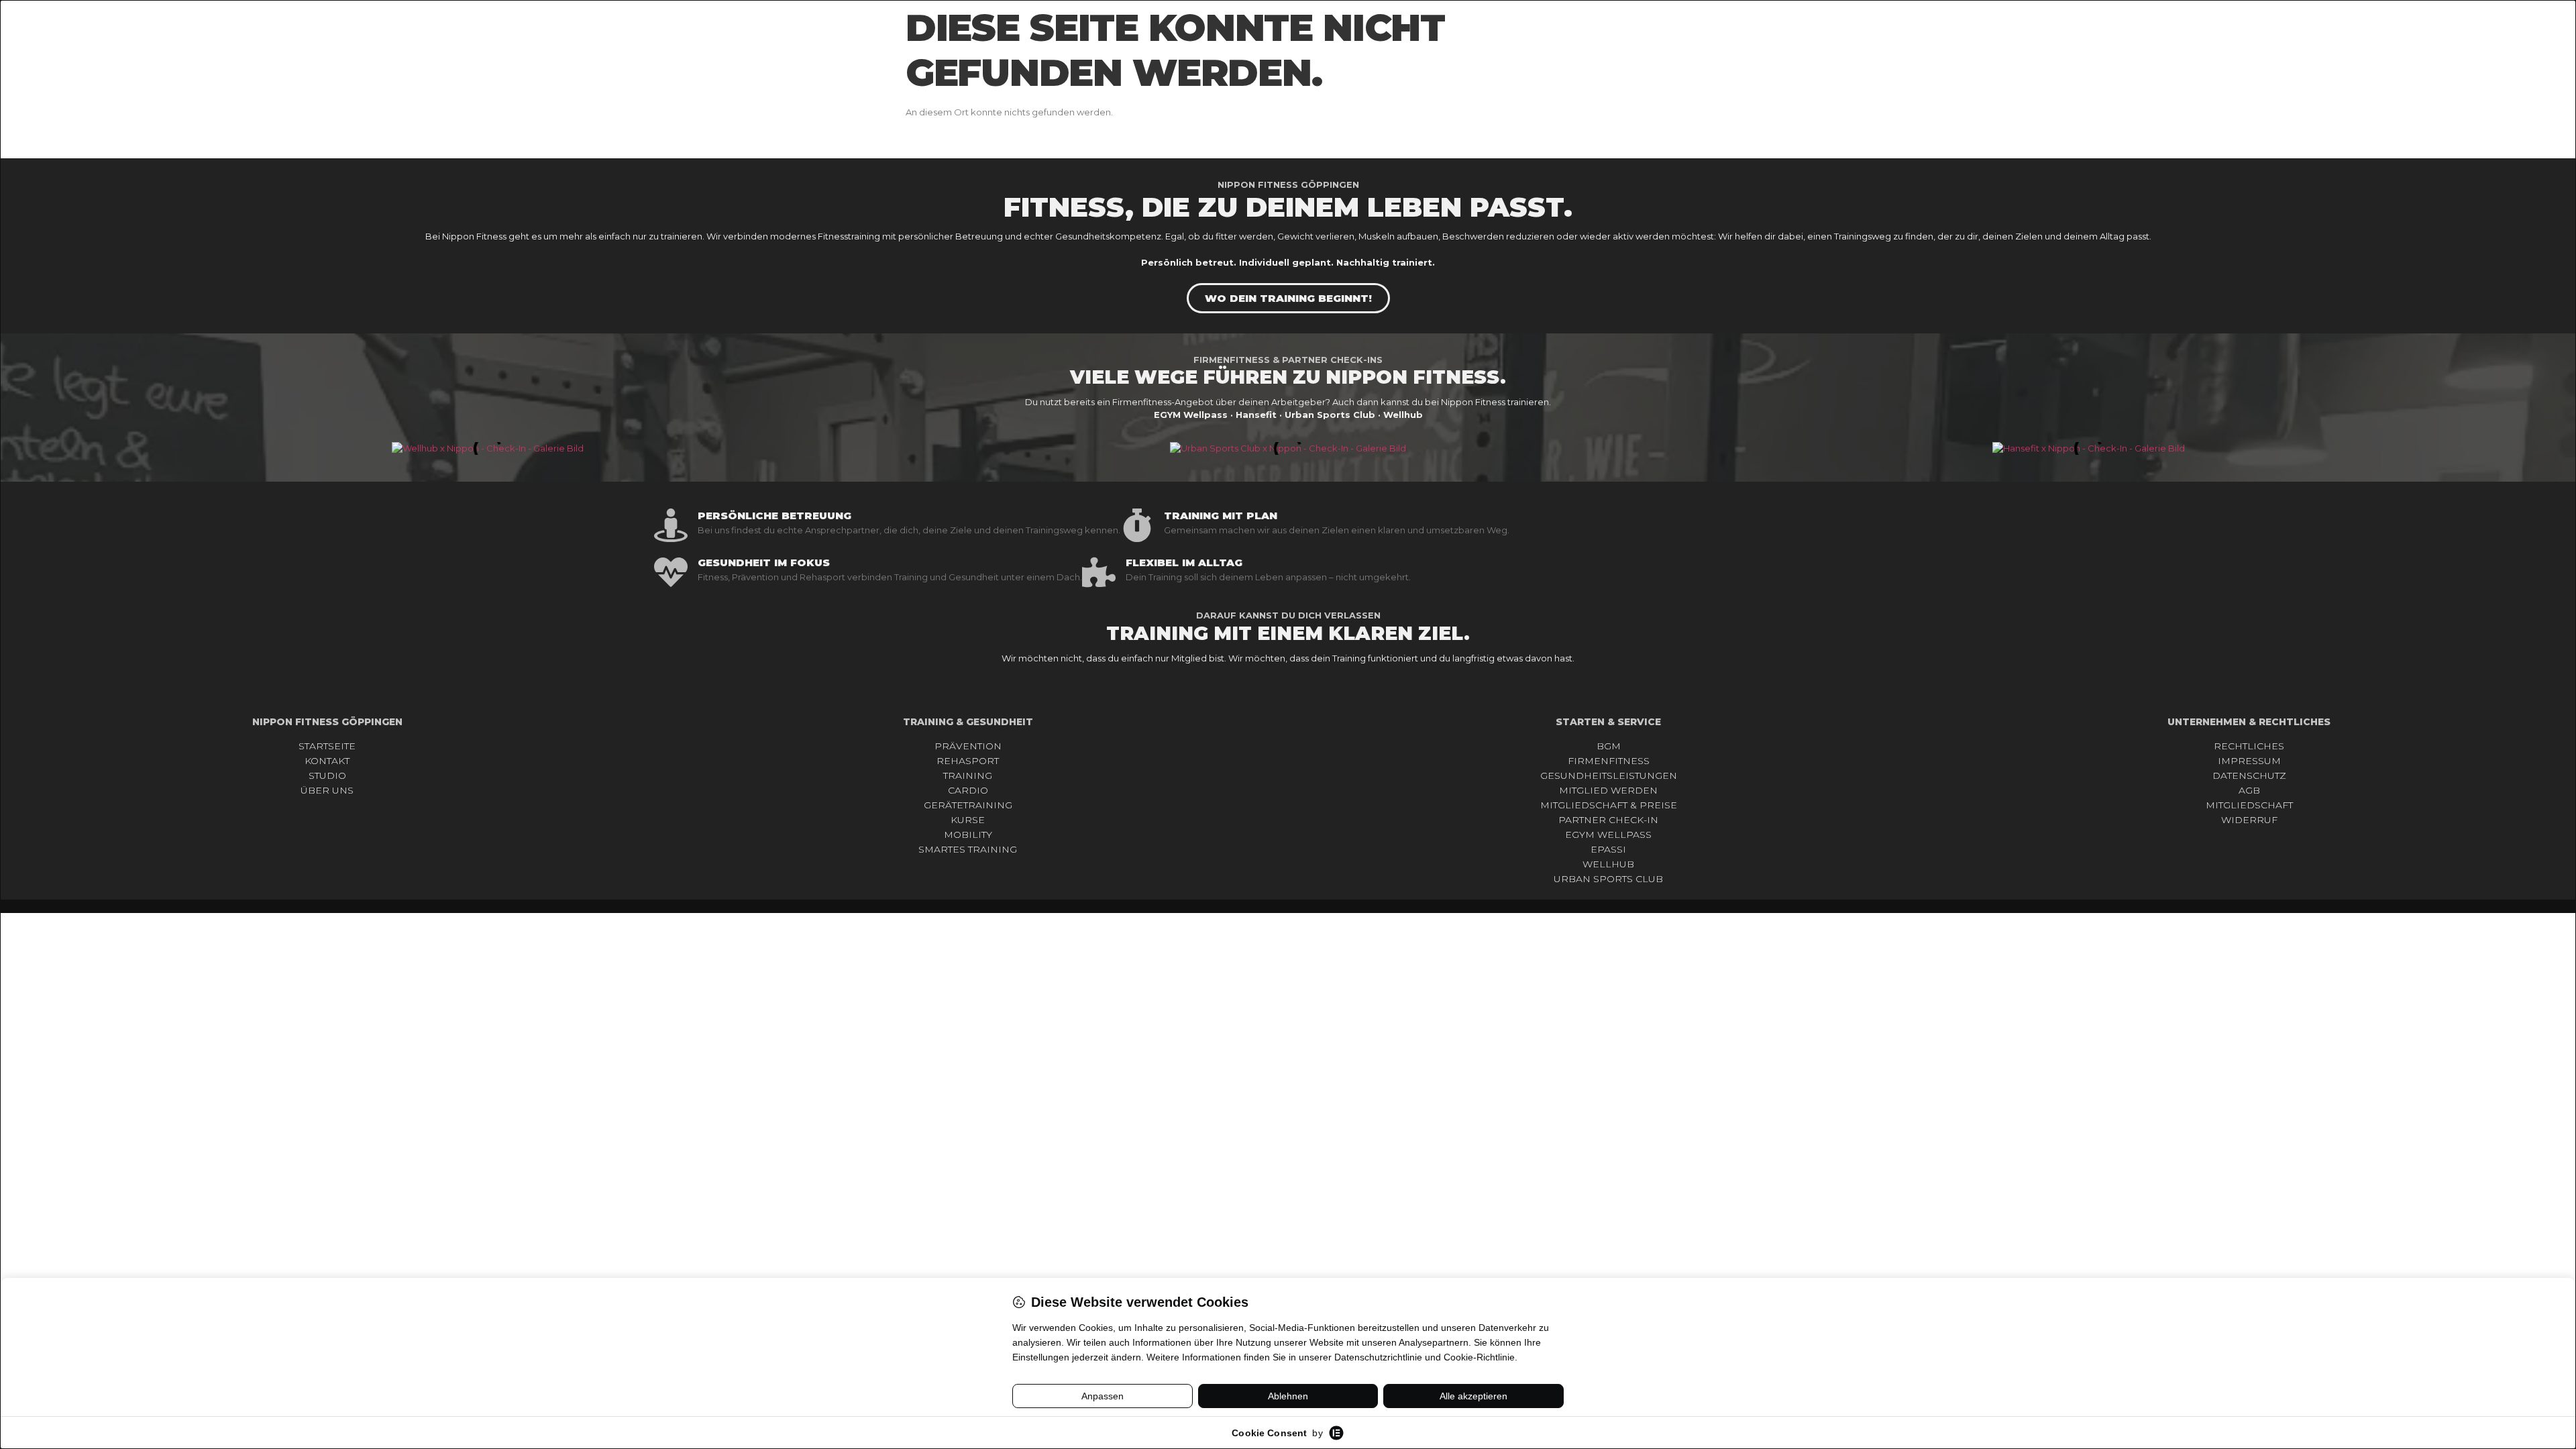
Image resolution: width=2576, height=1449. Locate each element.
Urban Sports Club (1608, 879)
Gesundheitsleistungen (1609, 775)
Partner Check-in (1608, 820)
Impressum (2249, 761)
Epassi (1608, 849)
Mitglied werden (1608, 790)
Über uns (327, 790)
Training (968, 775)
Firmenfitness (1609, 761)
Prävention (968, 746)
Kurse (968, 820)
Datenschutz (2249, 775)
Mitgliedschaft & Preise (1609, 805)
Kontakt (327, 761)
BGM (1609, 746)
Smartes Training (968, 849)
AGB (2249, 790)
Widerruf (2249, 820)
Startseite (327, 746)
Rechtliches (2249, 746)
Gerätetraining (968, 805)
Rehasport (968, 761)
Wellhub (1608, 864)
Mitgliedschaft (2249, 805)
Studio (327, 775)
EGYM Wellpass (1608, 835)
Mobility (968, 835)
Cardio (968, 790)
